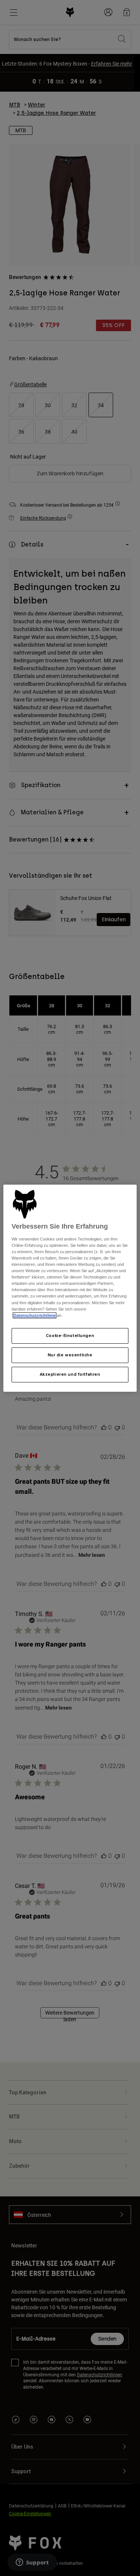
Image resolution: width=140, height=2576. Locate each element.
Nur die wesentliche (70, 1355)
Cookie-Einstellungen (70, 1335)
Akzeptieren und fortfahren (70, 1374)
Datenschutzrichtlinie (35, 1315)
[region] (70, 1288)
